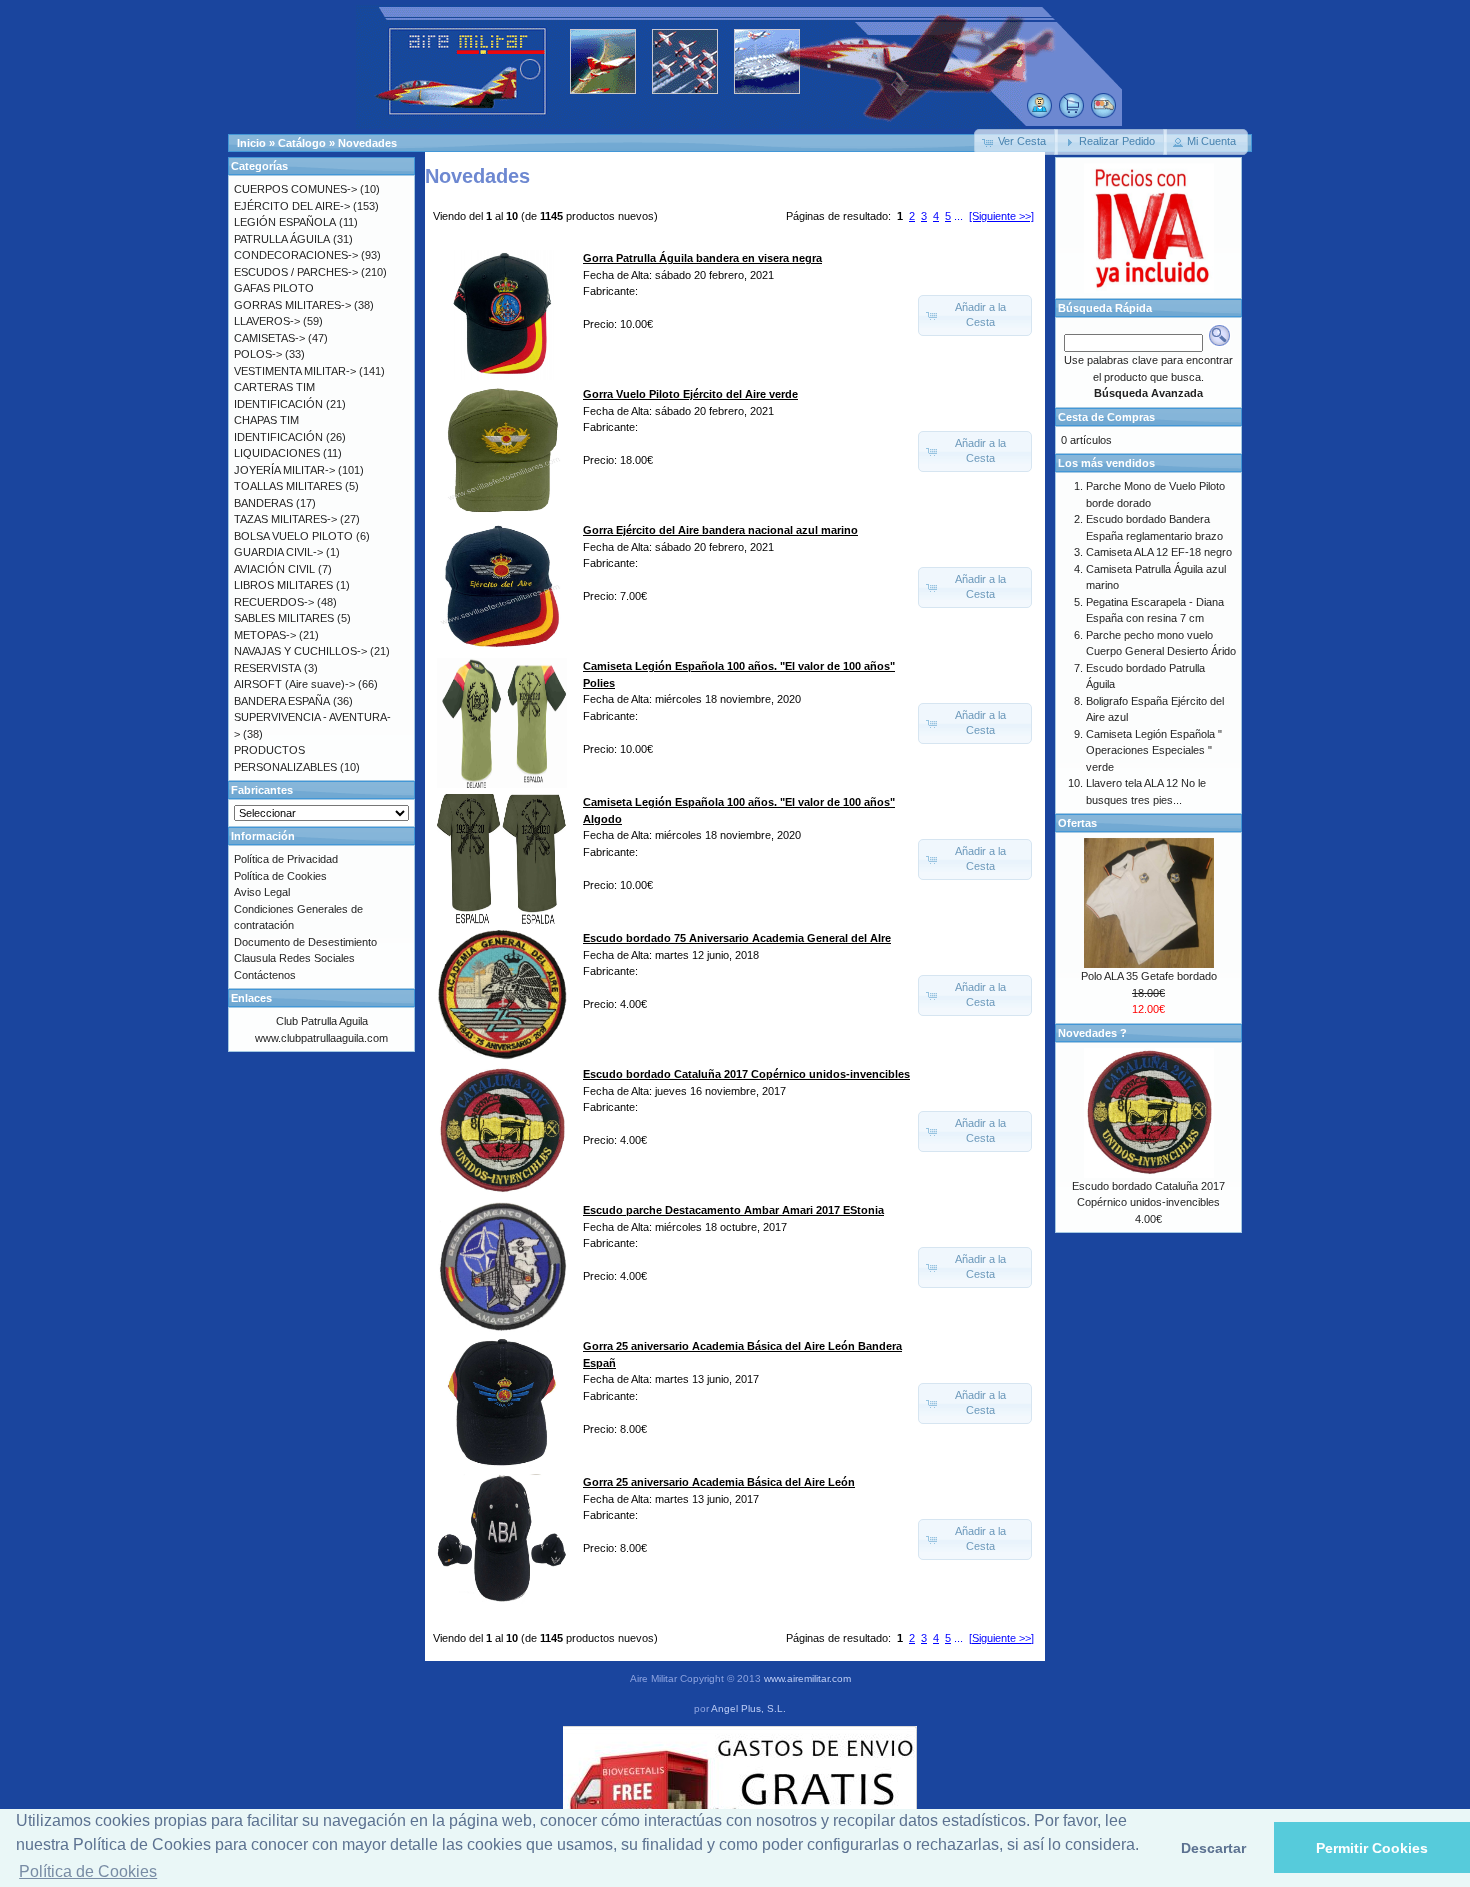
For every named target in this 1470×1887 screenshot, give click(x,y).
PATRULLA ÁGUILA (282, 239)
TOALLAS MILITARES (288, 486)
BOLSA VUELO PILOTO (293, 536)
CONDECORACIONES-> (296, 255)
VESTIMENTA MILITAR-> (295, 371)
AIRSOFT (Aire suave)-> (294, 684)
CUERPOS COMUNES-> (295, 189)
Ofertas (1077, 823)
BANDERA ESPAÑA (282, 701)
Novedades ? (1092, 1033)
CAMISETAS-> (269, 338)
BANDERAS (263, 503)
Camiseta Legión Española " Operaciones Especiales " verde (1154, 750)
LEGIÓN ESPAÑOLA (285, 222)
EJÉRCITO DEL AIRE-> (292, 206)
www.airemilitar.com (807, 1678)
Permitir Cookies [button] (1372, 1848)
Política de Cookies (280, 876)
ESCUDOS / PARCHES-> (296, 272)
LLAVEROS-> (267, 321)
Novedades (367, 143)
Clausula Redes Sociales (294, 958)
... (958, 216)
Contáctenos (265, 975)
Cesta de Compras (1106, 417)
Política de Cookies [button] (88, 1871)
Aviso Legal (262, 892)
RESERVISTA (267, 668)
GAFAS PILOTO (274, 288)
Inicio (251, 143)
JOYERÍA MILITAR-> (284, 470)
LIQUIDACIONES (277, 453)
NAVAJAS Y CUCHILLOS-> (300, 651)
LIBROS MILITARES (283, 585)
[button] (1016, 142)
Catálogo (302, 143)
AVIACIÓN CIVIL (274, 569)
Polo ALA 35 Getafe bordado (1149, 976)
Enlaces (251, 998)
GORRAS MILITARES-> (292, 305)
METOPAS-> (265, 635)
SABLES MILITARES (284, 618)
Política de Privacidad (286, 859)
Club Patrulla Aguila (322, 1021)
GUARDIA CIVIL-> (278, 552)
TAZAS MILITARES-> (285, 519)
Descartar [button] (1213, 1848)
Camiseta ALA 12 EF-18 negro (1159, 552)
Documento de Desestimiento (305, 942)
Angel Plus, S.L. (748, 1708)
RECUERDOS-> (274, 602)
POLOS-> (258, 354)
